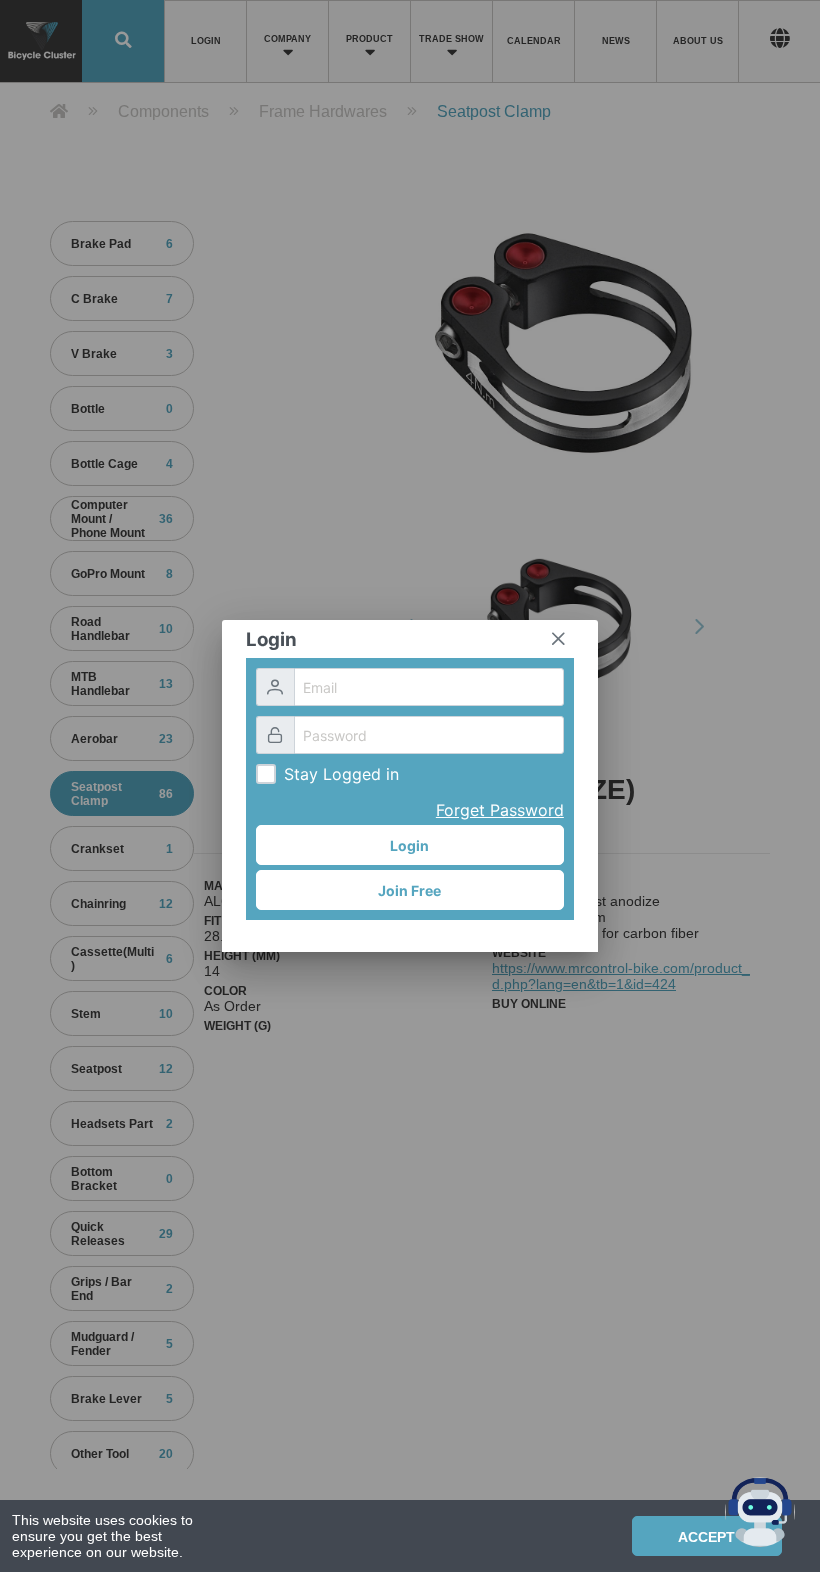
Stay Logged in (341, 774)
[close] (558, 639)
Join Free (409, 890)
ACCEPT (706, 1537)
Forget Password (500, 810)
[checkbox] (266, 774)
